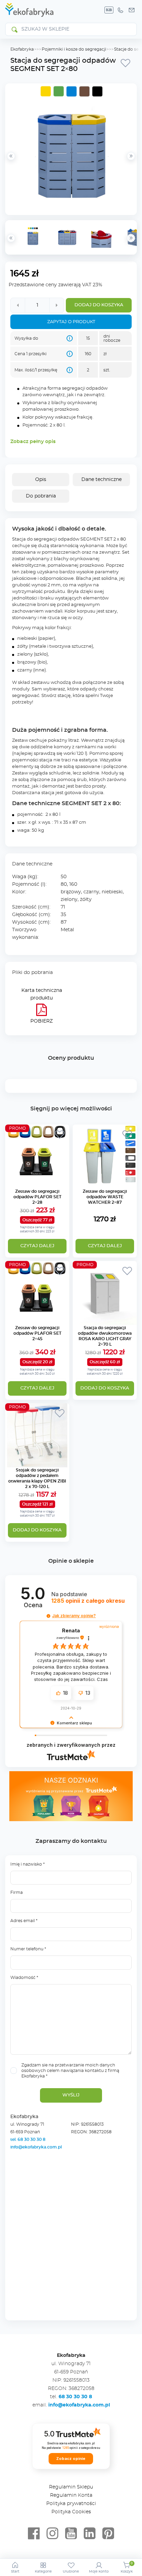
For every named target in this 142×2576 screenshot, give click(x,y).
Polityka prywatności (71, 2504)
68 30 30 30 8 (75, 2397)
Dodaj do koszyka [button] (105, 1388)
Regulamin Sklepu (71, 2487)
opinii (88, 1601)
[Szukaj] (14, 29)
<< (11, 238)
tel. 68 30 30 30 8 (28, 2139)
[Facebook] (34, 2534)
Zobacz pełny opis (33, 442)
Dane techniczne (102, 480)
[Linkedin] (90, 2534)
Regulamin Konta (71, 2495)
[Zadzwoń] (120, 10)
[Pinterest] (108, 2534)
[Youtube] (71, 2534)
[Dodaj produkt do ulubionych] (125, 63)
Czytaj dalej (37, 1246)
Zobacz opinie (71, 2459)
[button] (48, 1616)
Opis (41, 480)
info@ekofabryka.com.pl (36, 2147)
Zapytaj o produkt (71, 322)
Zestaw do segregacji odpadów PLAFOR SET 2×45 (37, 1333)
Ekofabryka (22, 49)
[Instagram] (52, 2534)
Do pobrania (41, 496)
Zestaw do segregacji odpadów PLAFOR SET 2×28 (37, 1197)
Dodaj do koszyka (99, 305)
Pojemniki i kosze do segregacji (74, 49)
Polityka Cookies (71, 2512)
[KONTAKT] (132, 10)
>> (131, 238)
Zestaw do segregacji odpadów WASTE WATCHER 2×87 (105, 1197)
